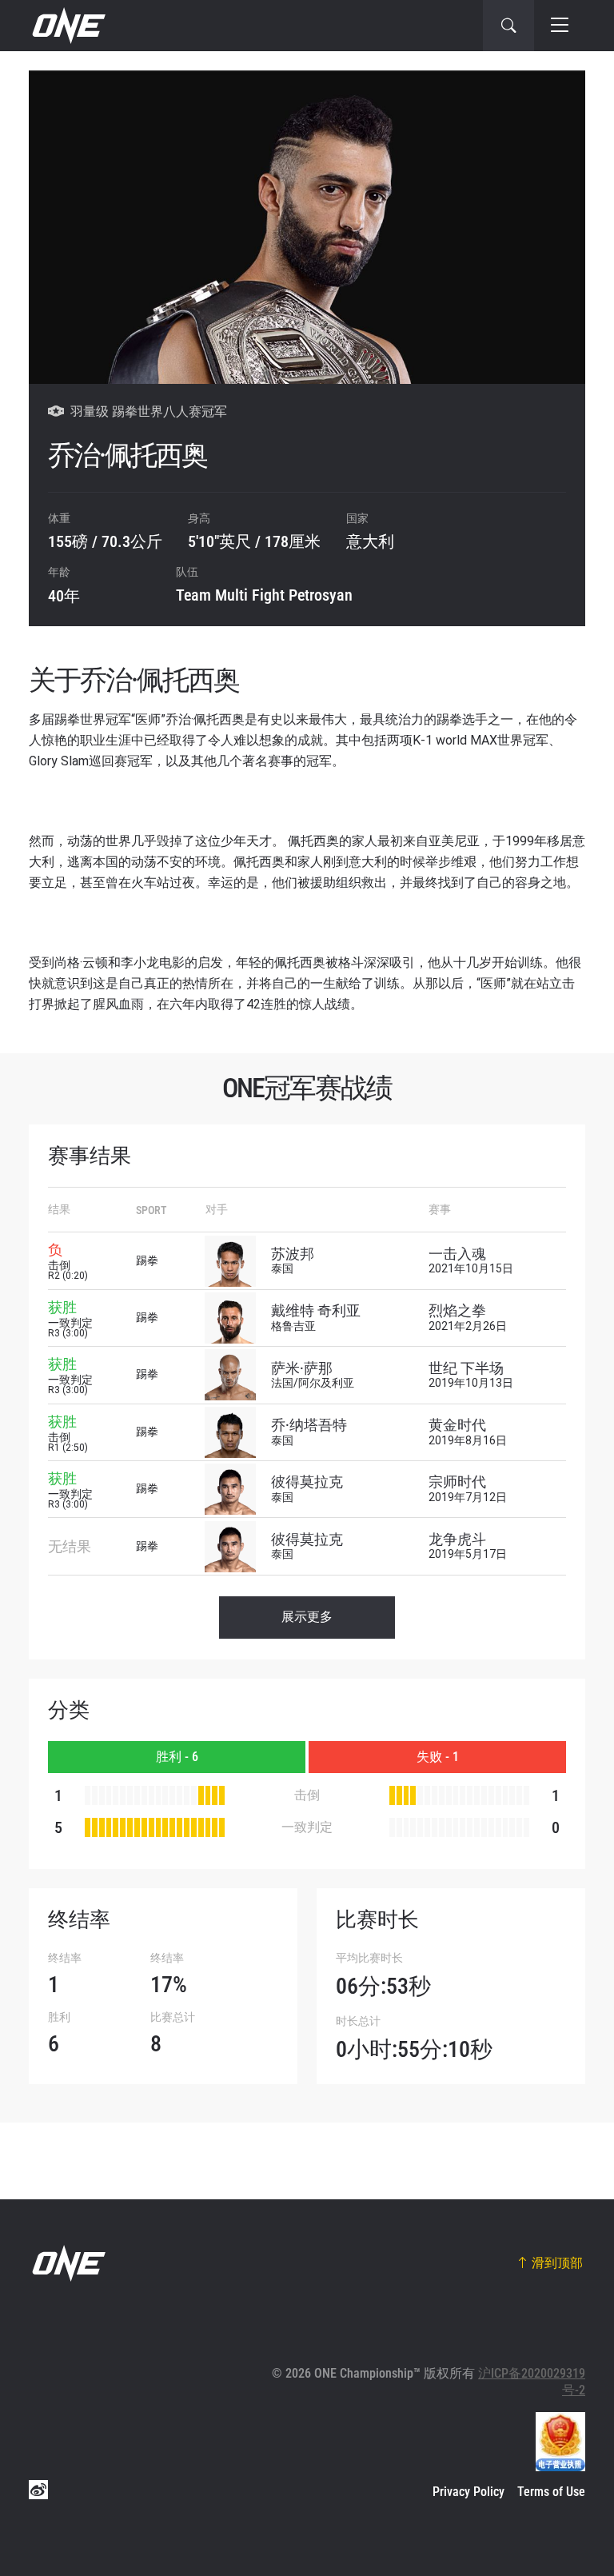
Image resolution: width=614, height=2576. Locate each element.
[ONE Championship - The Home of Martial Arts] (67, 26)
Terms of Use (551, 2492)
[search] (508, 26)
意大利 (370, 541)
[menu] (560, 26)
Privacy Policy (468, 2492)
